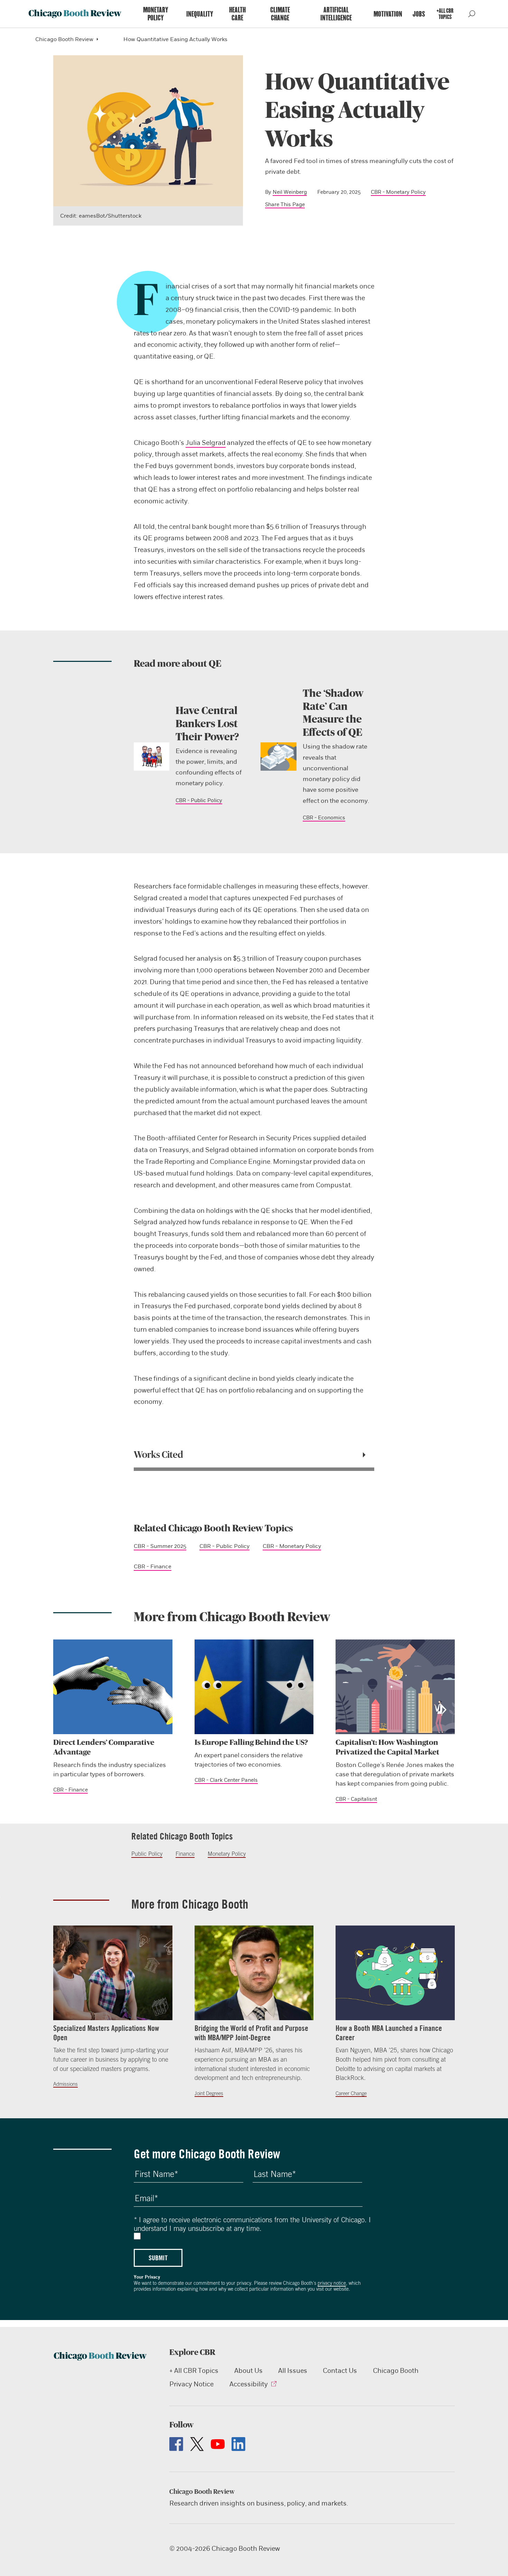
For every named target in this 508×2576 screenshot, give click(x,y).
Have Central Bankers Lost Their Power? (207, 724)
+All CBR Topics (445, 14)
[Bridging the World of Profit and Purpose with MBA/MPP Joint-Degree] (254, 1973)
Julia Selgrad (206, 443)
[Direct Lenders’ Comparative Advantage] (113, 1687)
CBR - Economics (324, 818)
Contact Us (340, 2371)
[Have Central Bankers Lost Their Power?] (152, 757)
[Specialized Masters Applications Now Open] (113, 1973)
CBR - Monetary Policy (398, 192)
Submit (158, 2258)
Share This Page (285, 205)
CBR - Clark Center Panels (226, 1780)
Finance (185, 1854)
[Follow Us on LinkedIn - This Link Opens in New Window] (238, 2444)
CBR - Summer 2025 (160, 1546)
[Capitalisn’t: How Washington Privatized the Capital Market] (395, 1687)
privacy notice (332, 2283)
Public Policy (147, 1854)
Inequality (200, 14)
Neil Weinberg (290, 192)
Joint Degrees (209, 2093)
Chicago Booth (396, 2371)
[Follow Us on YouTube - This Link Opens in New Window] (218, 2444)
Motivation (388, 14)
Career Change (351, 2093)
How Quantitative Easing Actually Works (175, 39)
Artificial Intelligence (336, 14)
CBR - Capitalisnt (356, 1799)
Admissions (65, 2084)
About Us (248, 2371)
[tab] (254, 1455)
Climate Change (280, 14)
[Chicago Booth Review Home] (75, 14)
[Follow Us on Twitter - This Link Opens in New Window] (197, 2444)
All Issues (293, 2371)
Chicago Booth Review (64, 39)
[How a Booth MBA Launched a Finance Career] (395, 1973)
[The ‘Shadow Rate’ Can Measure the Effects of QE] (279, 757)
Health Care (237, 14)
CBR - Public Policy (199, 800)
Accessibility (249, 2384)
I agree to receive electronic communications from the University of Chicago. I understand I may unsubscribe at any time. (252, 2224)
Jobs (419, 14)
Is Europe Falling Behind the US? (251, 1742)
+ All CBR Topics (194, 2371)
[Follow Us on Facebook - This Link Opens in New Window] (176, 2444)
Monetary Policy (156, 14)
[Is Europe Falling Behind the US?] (254, 1687)
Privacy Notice (191, 2384)
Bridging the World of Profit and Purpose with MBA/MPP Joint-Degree (251, 2033)
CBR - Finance (153, 1566)
